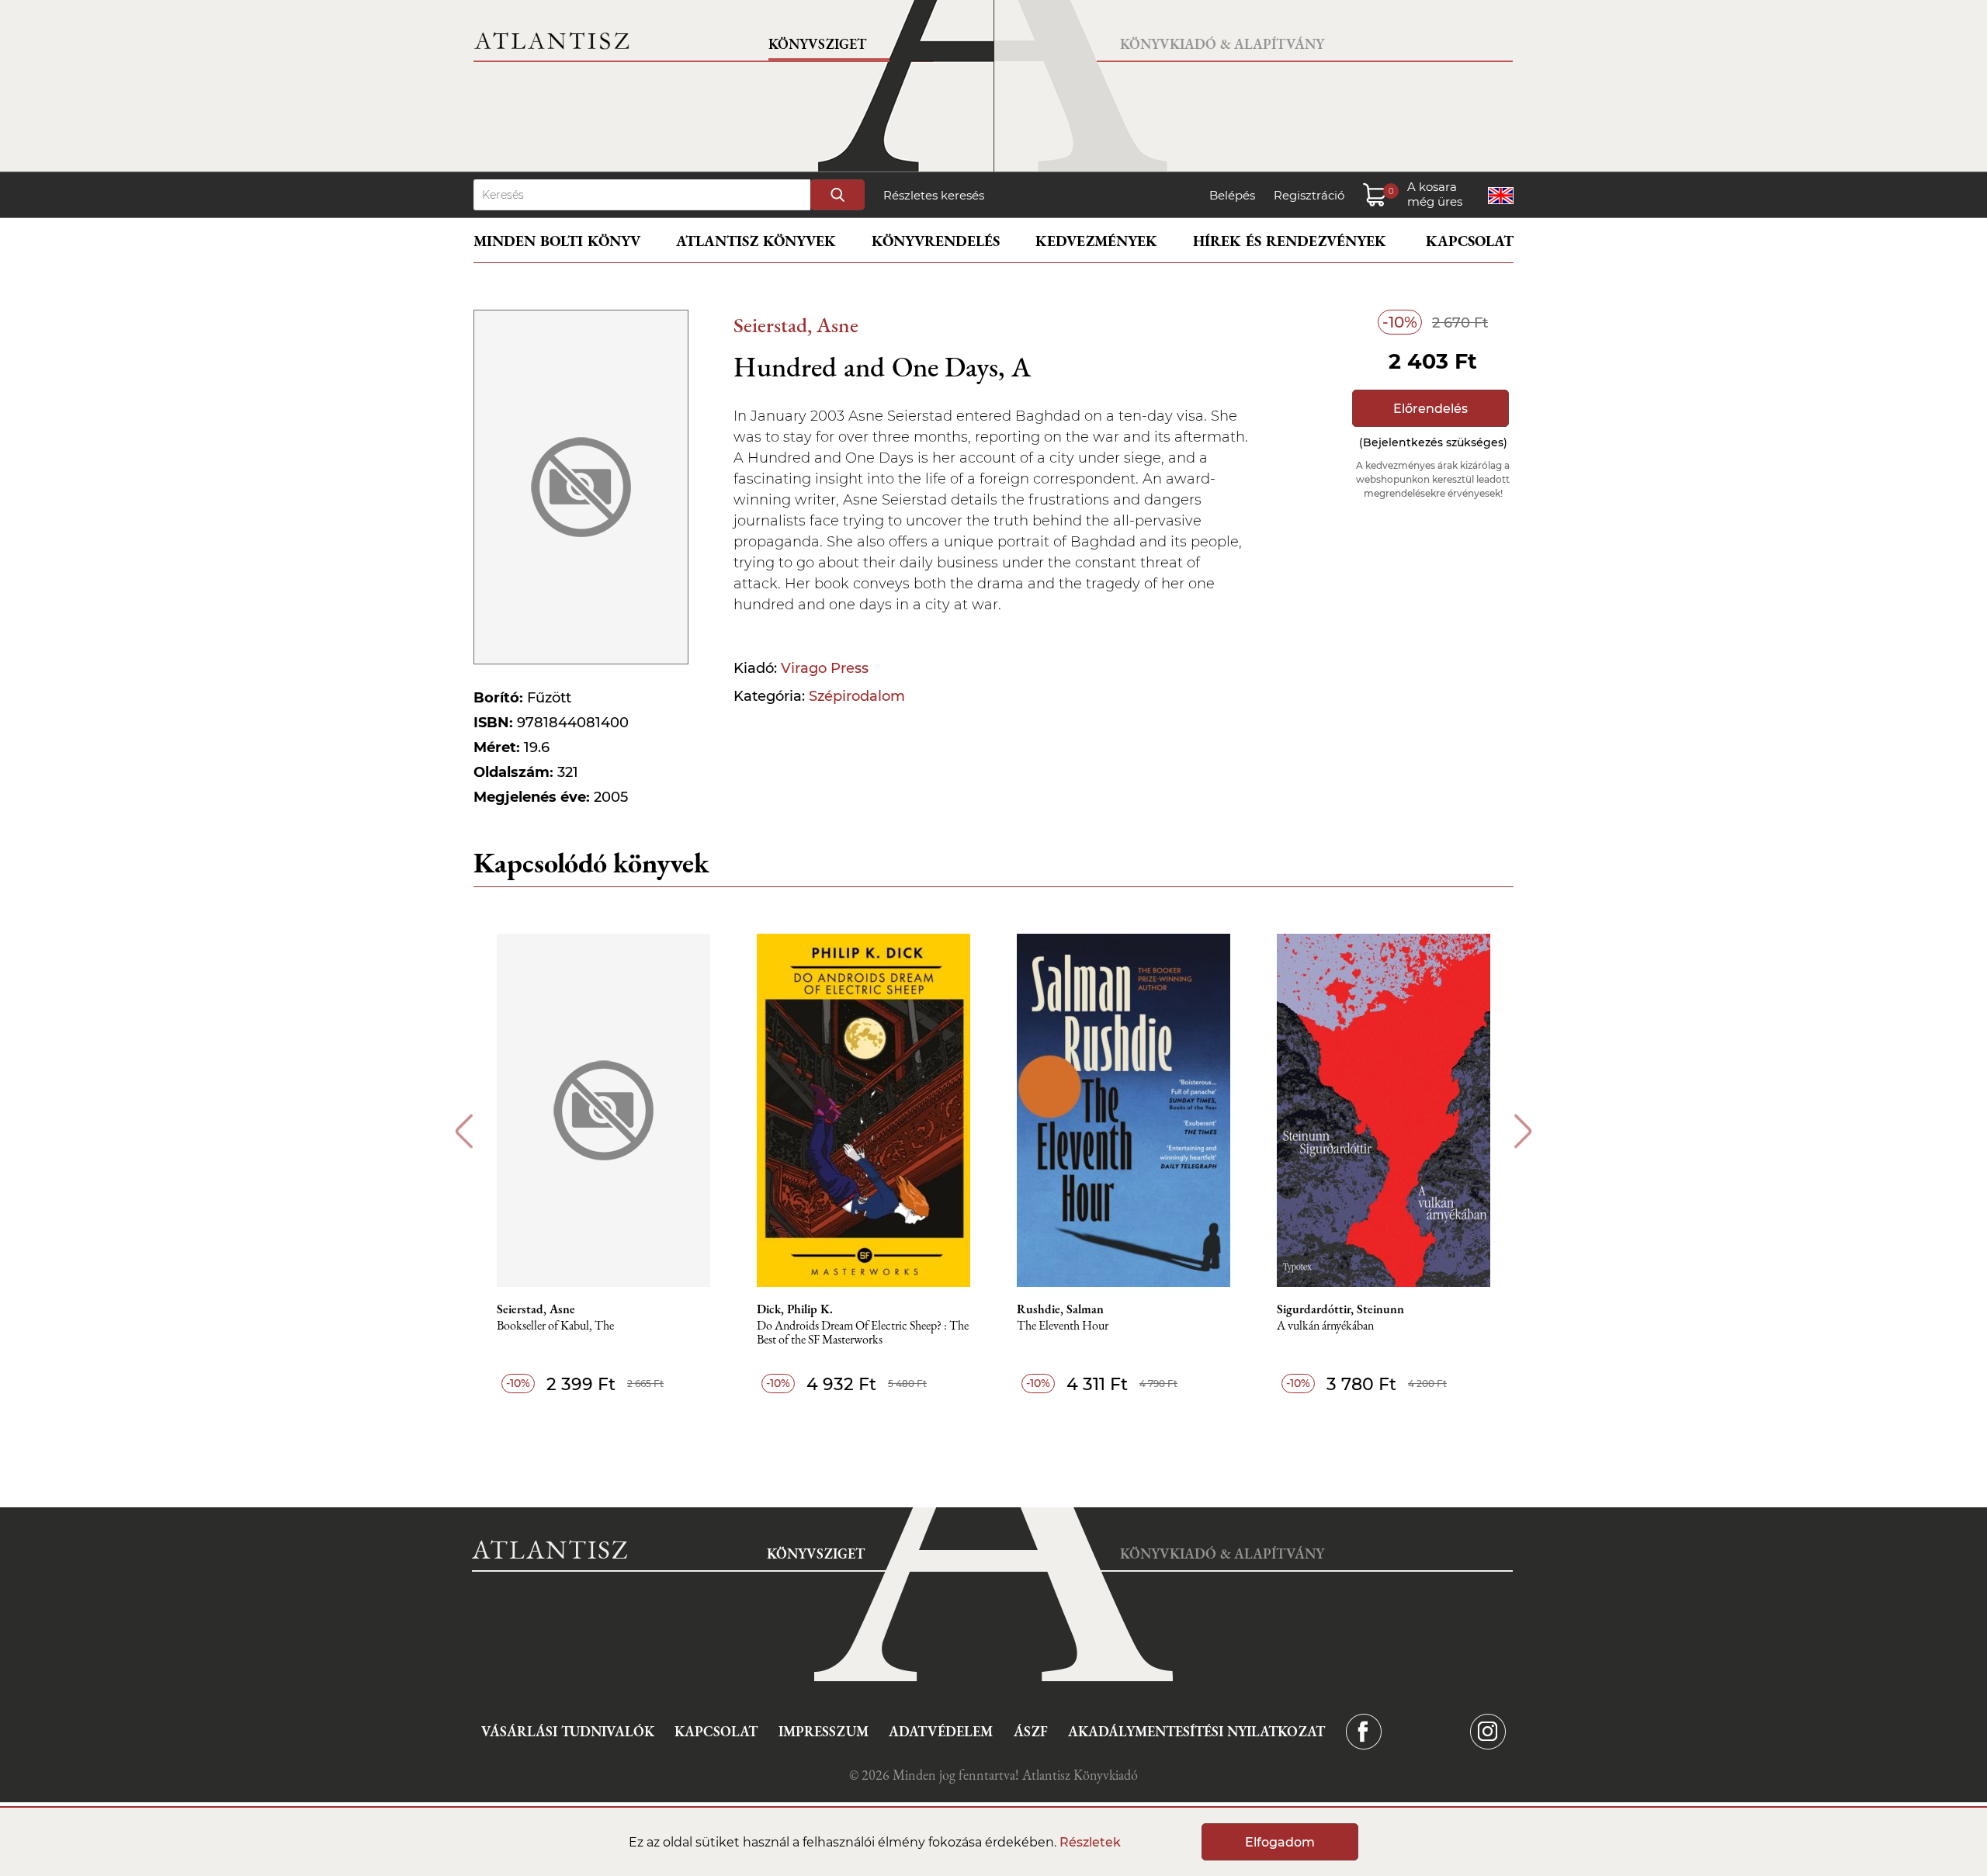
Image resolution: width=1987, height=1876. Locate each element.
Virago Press (825, 668)
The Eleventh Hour (1063, 1326)
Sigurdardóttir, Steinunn (1340, 1309)
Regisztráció (1309, 195)
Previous (464, 1131)
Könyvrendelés (936, 241)
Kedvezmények (1096, 241)
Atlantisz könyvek (756, 241)
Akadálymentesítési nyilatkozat (1196, 1731)
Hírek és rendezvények (1290, 241)
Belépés (1232, 195)
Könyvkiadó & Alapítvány (1222, 44)
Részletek (1090, 1842)
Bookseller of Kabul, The (555, 1326)
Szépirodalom (857, 696)
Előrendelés (1430, 409)
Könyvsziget (817, 44)
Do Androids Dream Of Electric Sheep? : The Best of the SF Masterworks (863, 1333)
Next (1523, 1131)
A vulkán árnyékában (1325, 1326)
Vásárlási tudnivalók (568, 1731)
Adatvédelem (941, 1731)
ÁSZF (1031, 1731)
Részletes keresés (934, 195)
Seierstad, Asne (796, 325)
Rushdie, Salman (1060, 1309)
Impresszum (824, 1731)
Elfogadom (1280, 1842)
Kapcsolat (1470, 241)
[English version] (1501, 196)
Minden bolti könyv (557, 241)
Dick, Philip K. (795, 1309)
